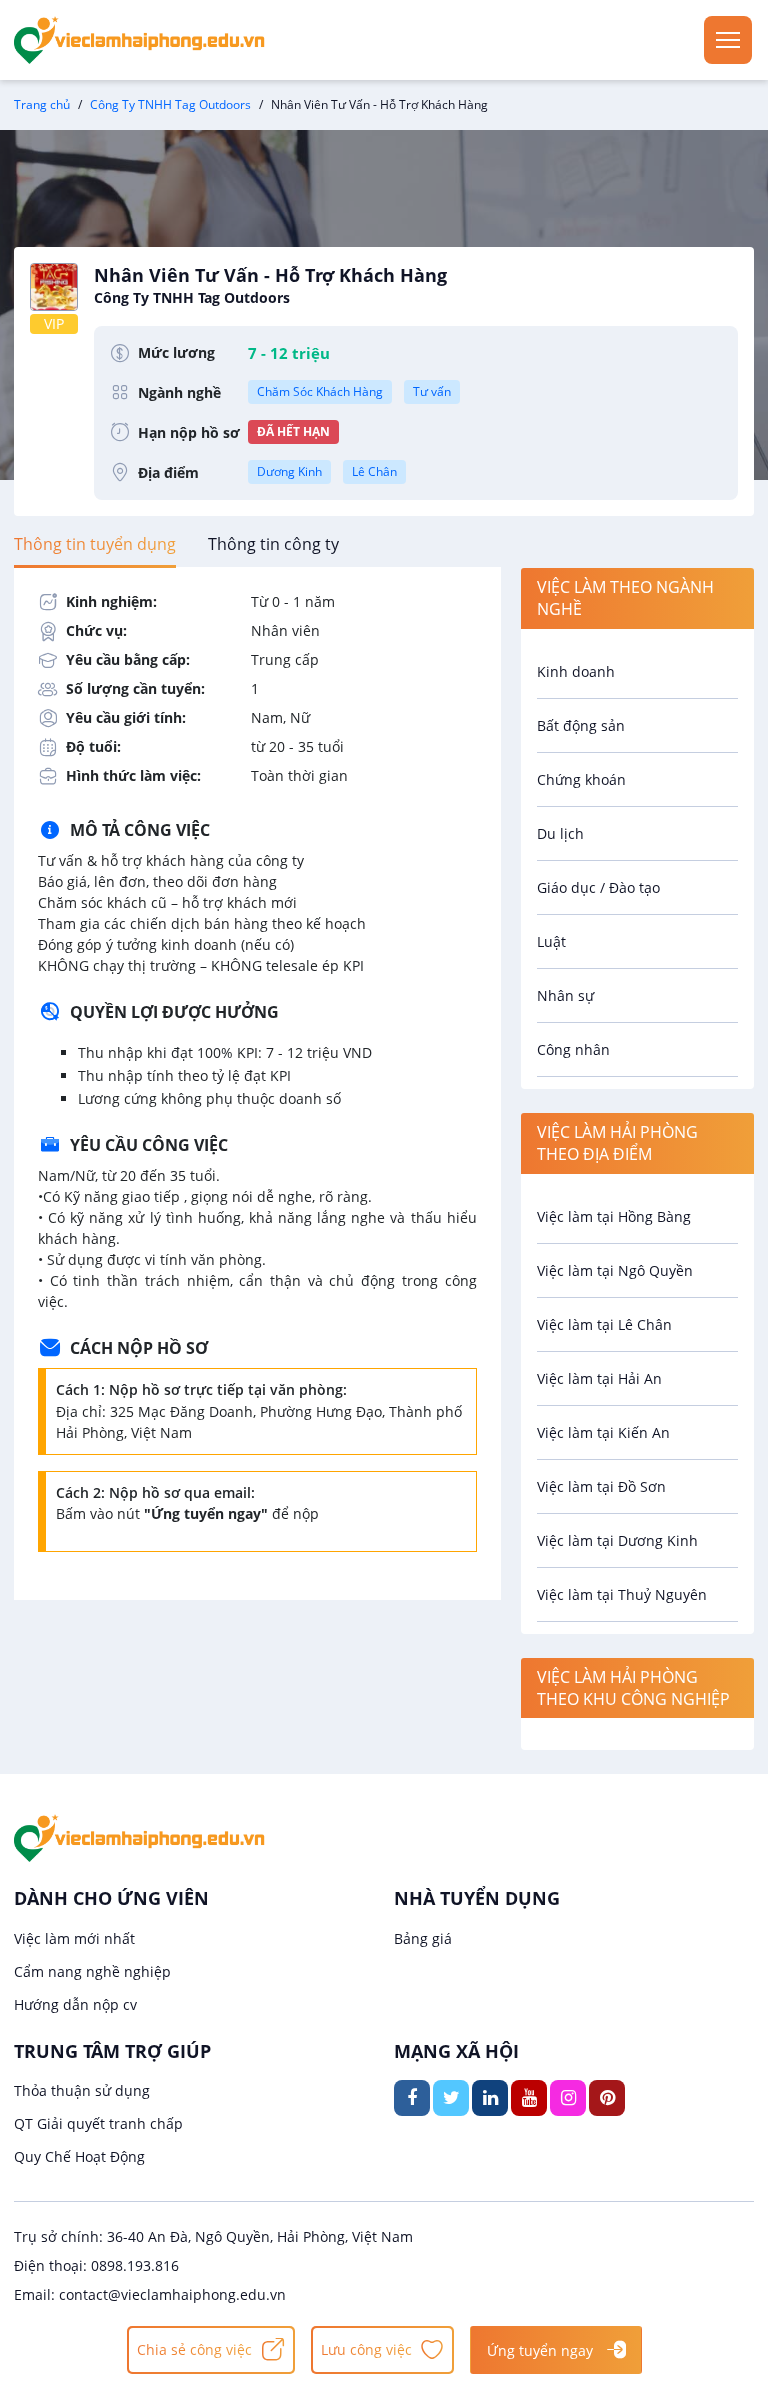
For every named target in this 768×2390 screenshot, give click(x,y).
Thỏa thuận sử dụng (82, 2090)
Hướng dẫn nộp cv (75, 2004)
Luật (551, 941)
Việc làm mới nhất (74, 1938)
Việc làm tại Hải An (599, 1378)
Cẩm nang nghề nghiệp (92, 1971)
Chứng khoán (581, 779)
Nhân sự (565, 995)
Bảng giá (423, 1938)
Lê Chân (374, 471)
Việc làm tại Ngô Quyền (615, 1270)
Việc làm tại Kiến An (603, 1432)
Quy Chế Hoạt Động (79, 2156)
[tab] (95, 544)
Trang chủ (42, 104)
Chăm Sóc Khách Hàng (320, 391)
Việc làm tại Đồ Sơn (601, 1486)
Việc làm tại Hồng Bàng (614, 1216)
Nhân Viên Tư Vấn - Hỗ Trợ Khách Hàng (270, 285)
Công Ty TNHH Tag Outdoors (170, 104)
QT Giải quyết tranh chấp (98, 2123)
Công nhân (573, 1049)
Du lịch (560, 833)
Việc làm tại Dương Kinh (617, 1540)
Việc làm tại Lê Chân (604, 1324)
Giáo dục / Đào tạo (598, 887)
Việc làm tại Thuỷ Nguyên (622, 1594)
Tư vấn (432, 391)
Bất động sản (581, 725)
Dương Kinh (289, 471)
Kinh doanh (576, 671)
